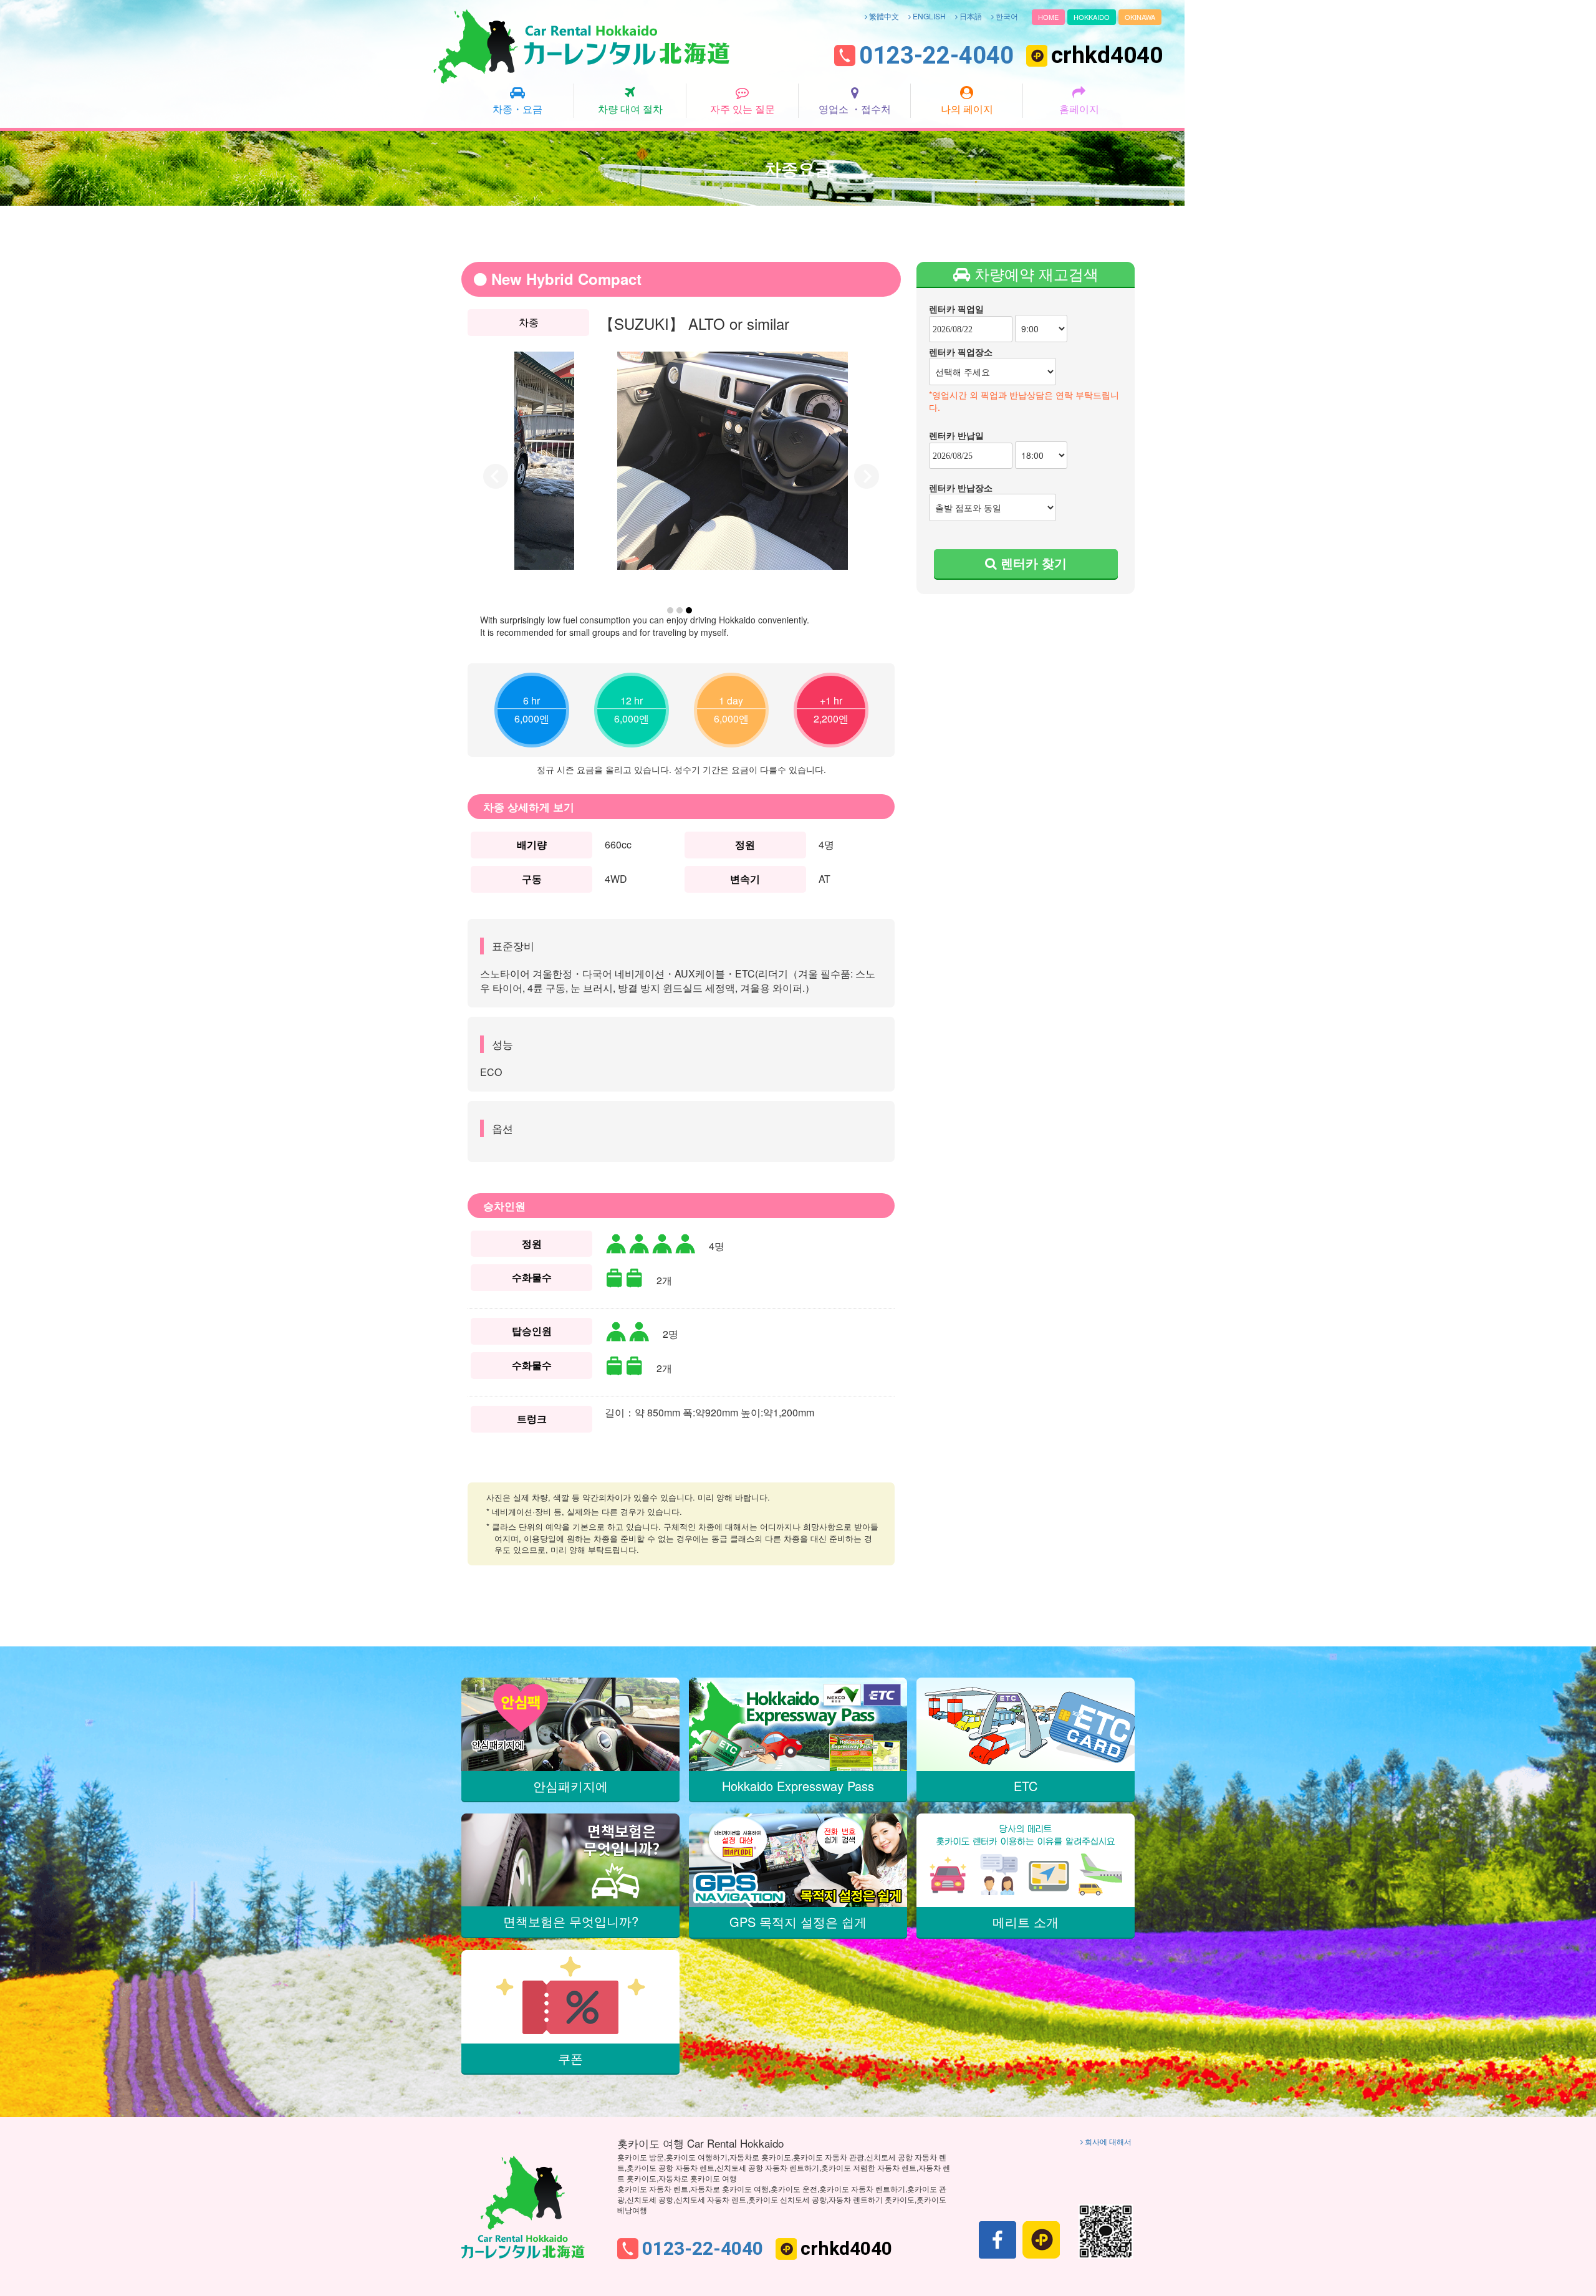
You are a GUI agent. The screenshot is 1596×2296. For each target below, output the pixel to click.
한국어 (1006, 16)
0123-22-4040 (936, 56)
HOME (1048, 17)
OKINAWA (1140, 17)
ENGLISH (928, 16)
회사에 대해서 (1107, 2141)
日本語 (970, 16)
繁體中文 (883, 16)
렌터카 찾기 (1032, 563)
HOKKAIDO (1092, 17)
